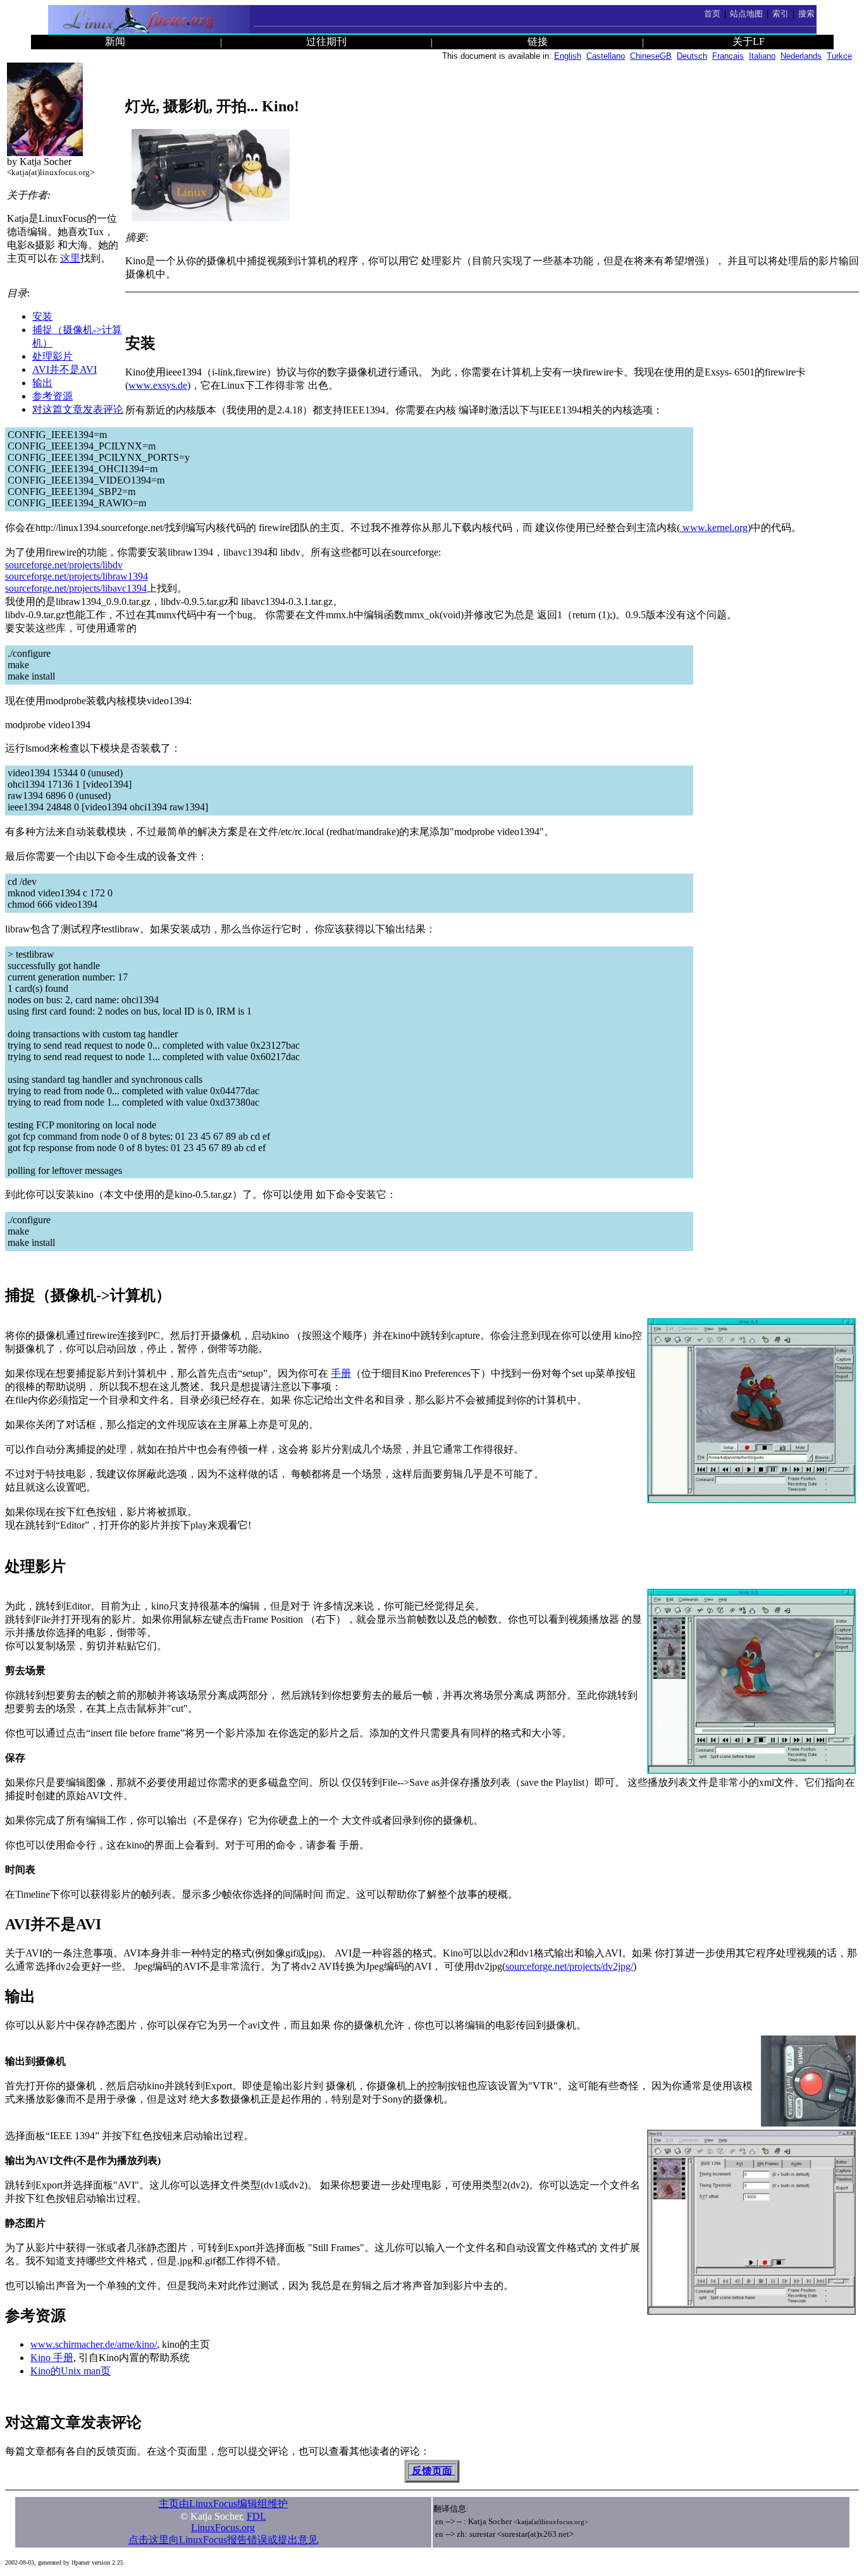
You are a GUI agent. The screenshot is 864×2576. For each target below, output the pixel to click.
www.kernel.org (714, 528)
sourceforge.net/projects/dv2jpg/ (569, 1966)
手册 (341, 1373)
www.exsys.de (158, 385)
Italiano (762, 56)
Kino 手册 (52, 2358)
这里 (70, 258)
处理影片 (52, 356)
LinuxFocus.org (223, 2528)
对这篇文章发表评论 (78, 409)
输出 (42, 383)
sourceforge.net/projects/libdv (64, 565)
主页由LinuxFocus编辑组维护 (223, 2504)
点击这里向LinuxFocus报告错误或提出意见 (223, 2540)
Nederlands (801, 56)
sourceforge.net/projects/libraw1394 (77, 576)
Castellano (606, 56)
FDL (256, 2516)
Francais (728, 56)
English (568, 56)
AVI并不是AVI (65, 369)
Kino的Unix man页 (71, 2371)
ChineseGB (651, 56)
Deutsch (692, 56)
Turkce (839, 56)
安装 (42, 316)
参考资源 (52, 396)
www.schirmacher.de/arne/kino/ (94, 2344)
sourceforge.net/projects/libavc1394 (76, 588)
